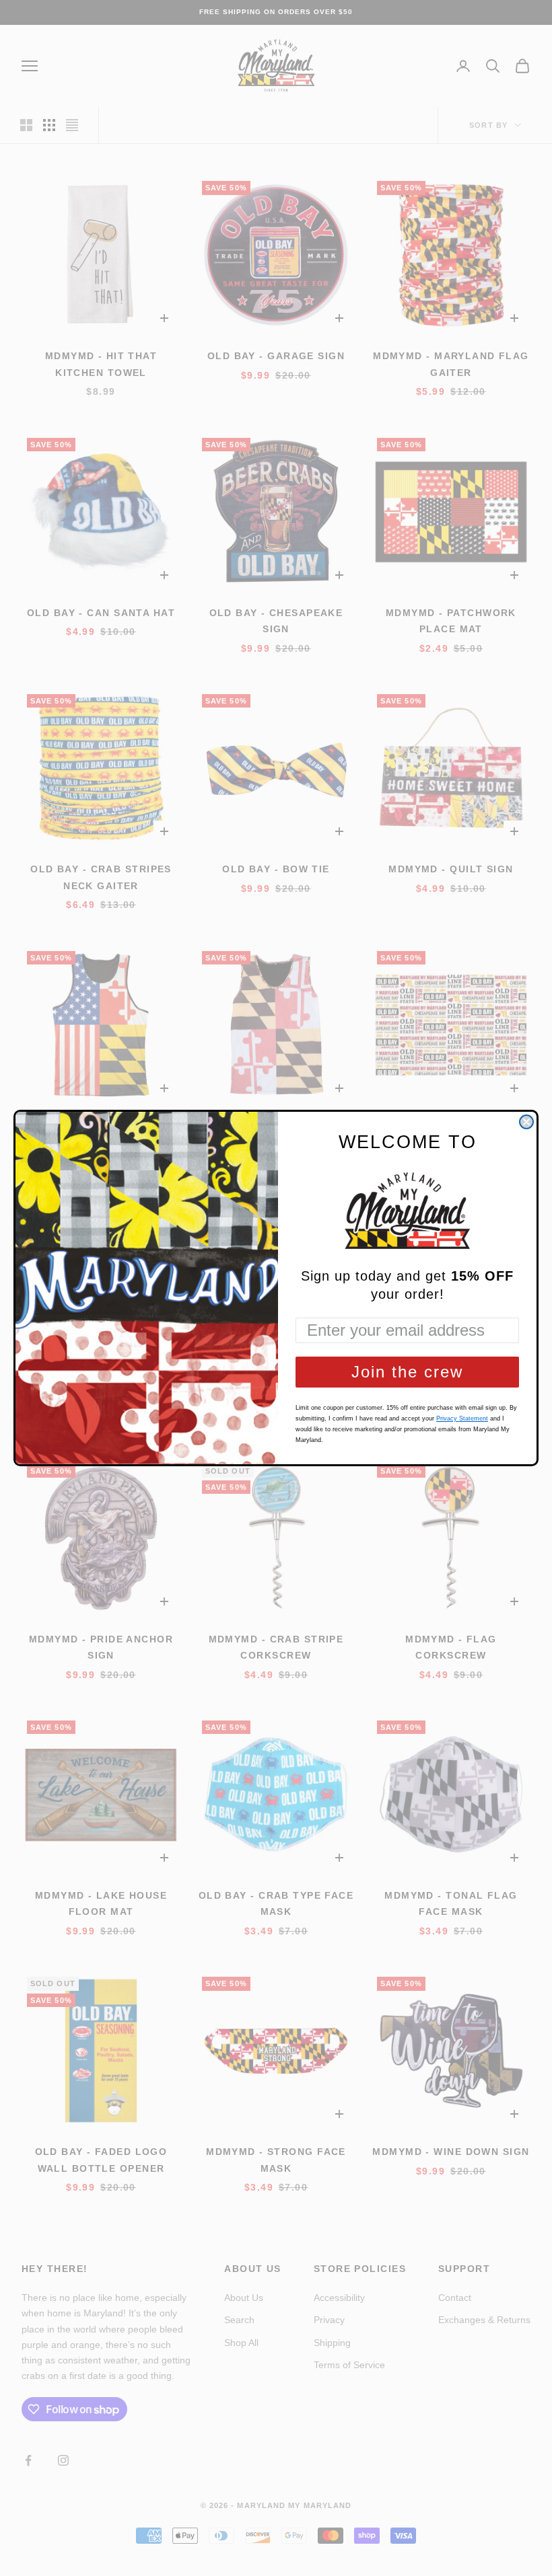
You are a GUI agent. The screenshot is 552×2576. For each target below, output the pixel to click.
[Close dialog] (526, 1122)
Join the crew (407, 1372)
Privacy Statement (462, 1418)
